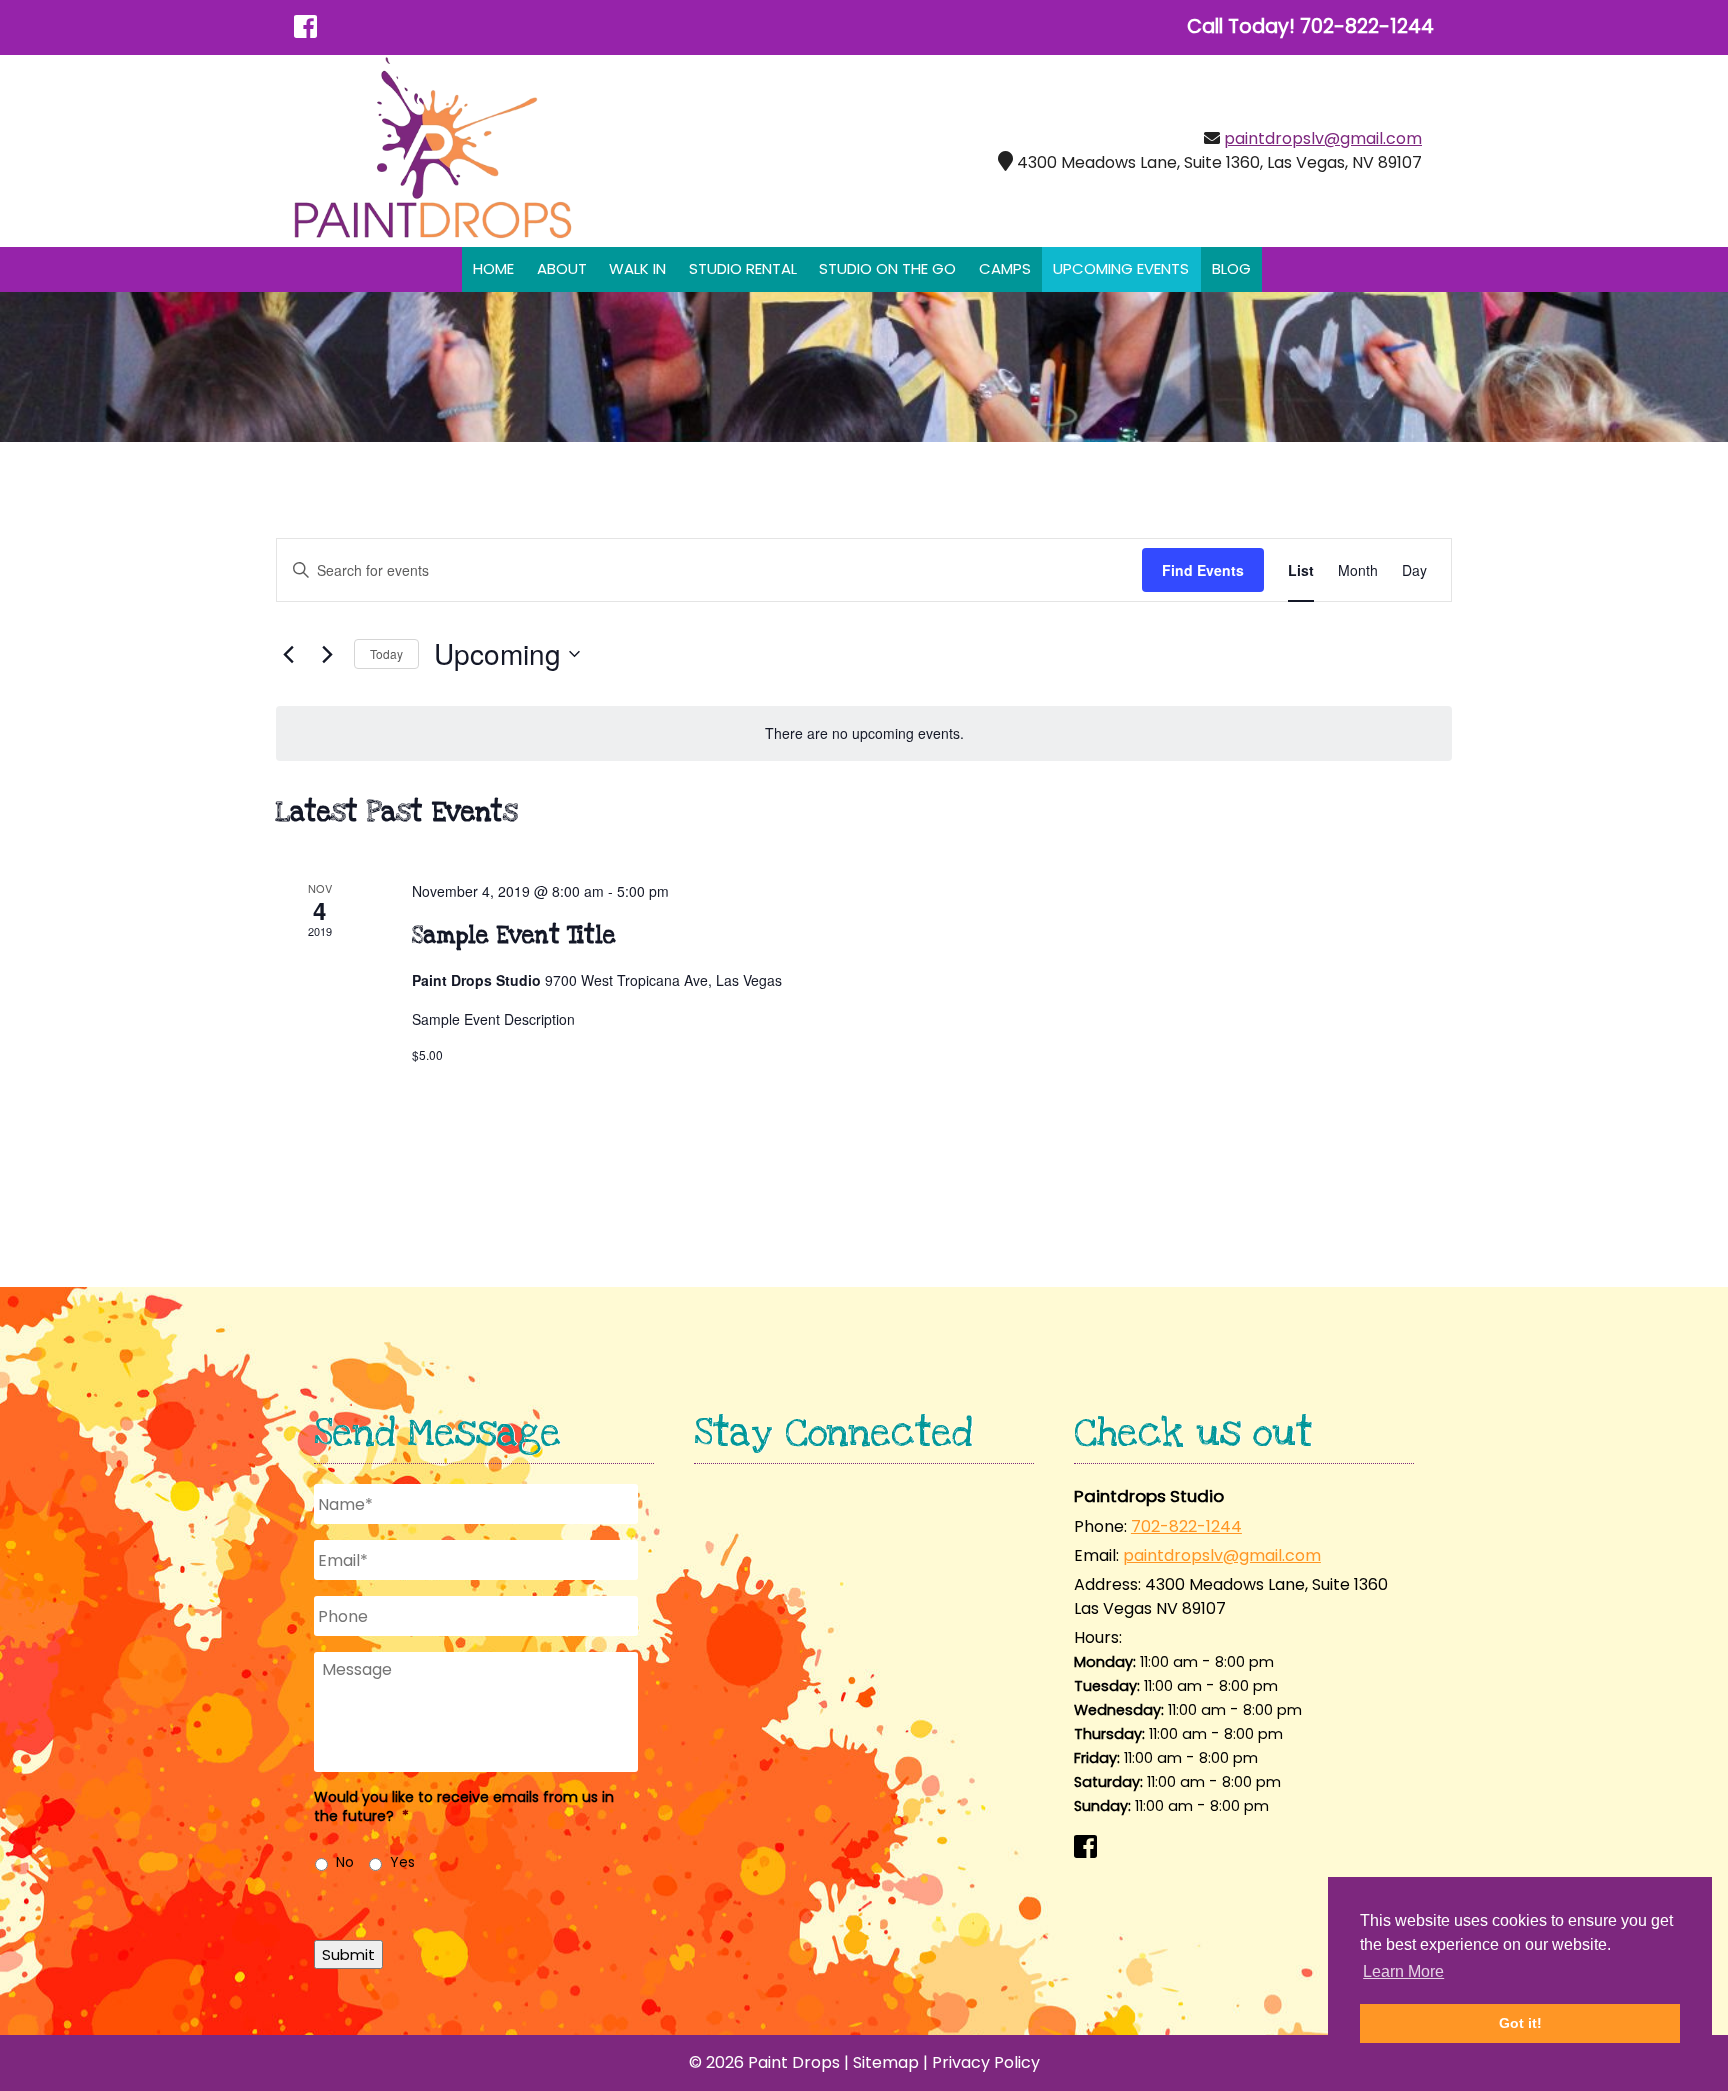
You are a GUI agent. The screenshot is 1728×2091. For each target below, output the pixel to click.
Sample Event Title (514, 936)
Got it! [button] (1520, 2023)
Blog (1231, 268)
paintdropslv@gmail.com (1323, 138)
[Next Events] (327, 654)
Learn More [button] (1403, 1971)
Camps (1005, 268)
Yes (402, 1862)
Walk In (637, 268)
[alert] (864, 733)
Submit (348, 1954)
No (345, 1862)
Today (386, 653)
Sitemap (886, 2062)
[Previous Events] (288, 654)
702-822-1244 (1186, 1526)
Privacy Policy (986, 2062)
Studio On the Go (887, 268)
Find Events (1203, 570)
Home (493, 268)
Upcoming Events (1121, 268)
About (562, 268)
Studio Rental (743, 268)
